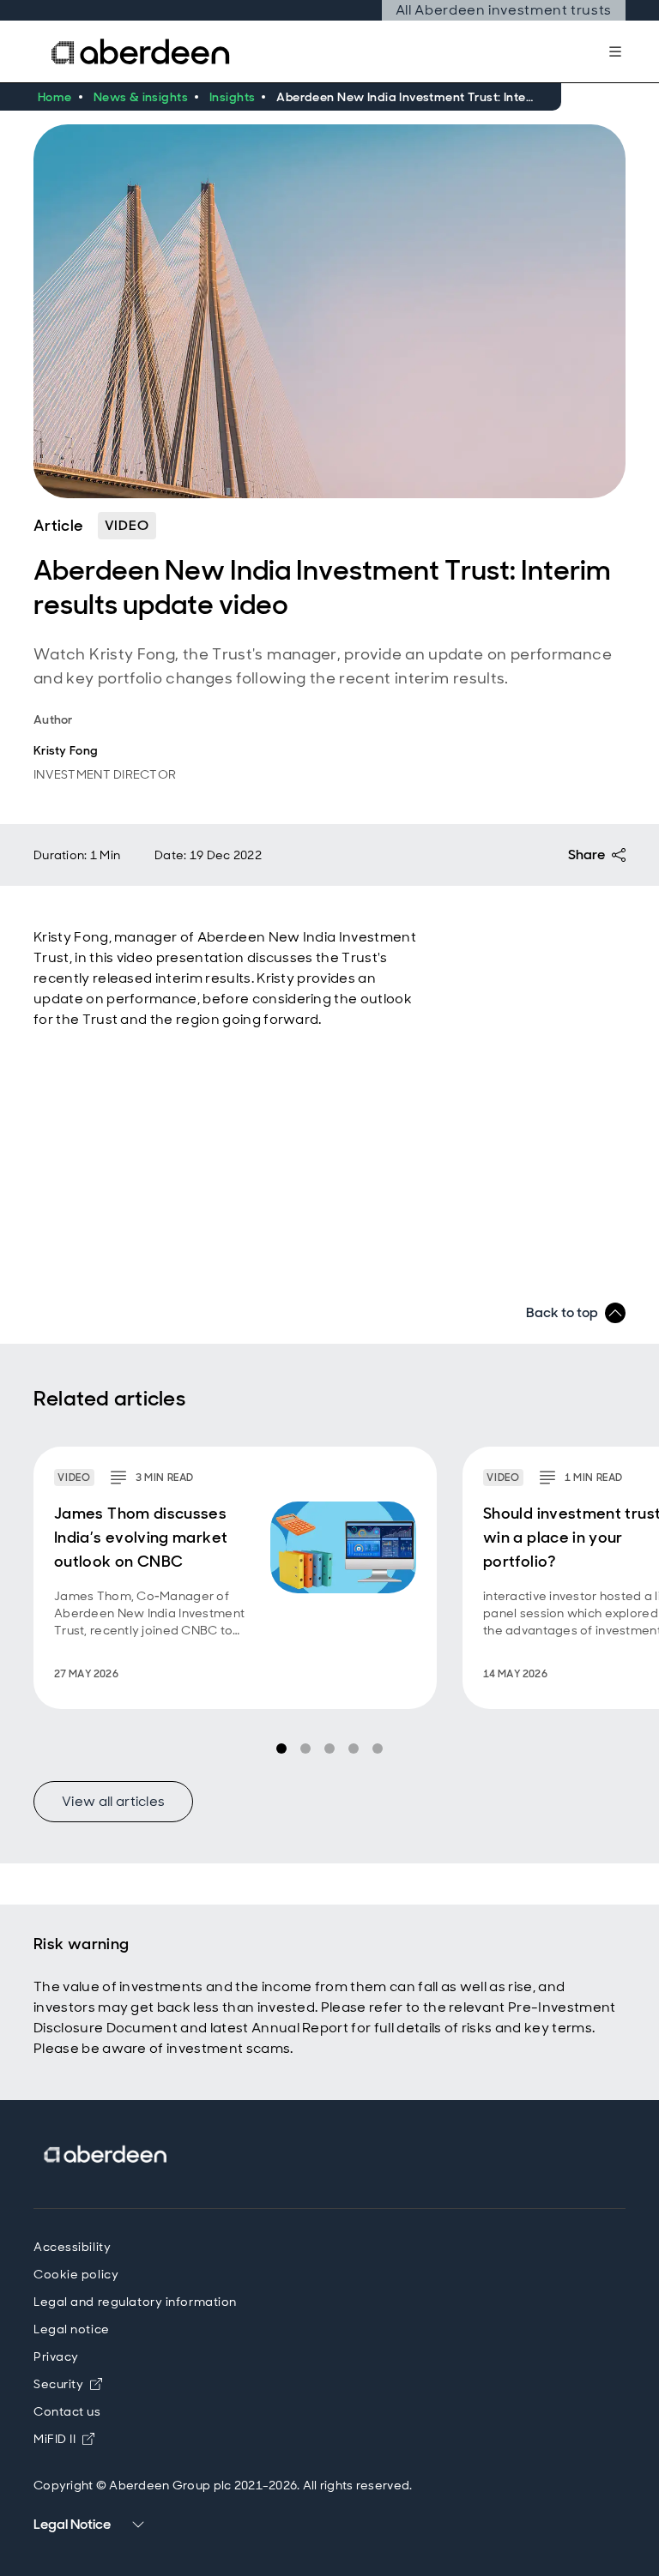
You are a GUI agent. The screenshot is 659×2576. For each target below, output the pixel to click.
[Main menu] (615, 51)
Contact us (67, 2411)
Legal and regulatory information (135, 2302)
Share (586, 855)
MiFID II (64, 2439)
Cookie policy (76, 2274)
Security (68, 2384)
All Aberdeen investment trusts (504, 10)
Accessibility (72, 2247)
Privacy (56, 2356)
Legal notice (72, 2329)
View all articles (113, 1801)
